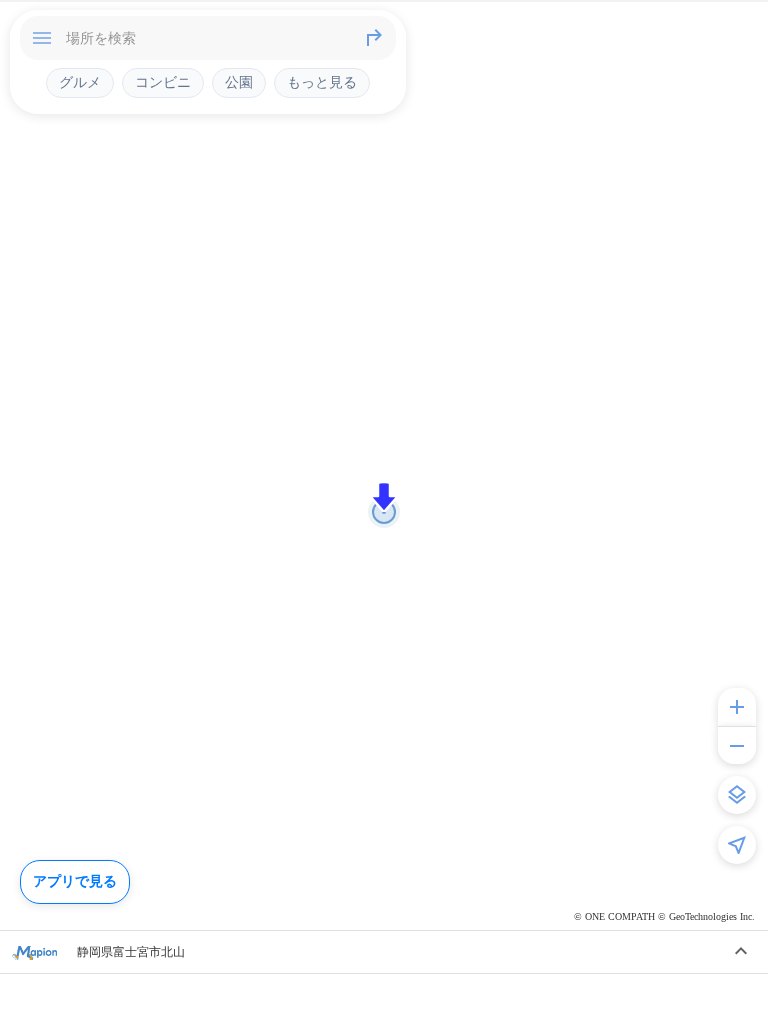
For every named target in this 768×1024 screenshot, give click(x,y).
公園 (239, 82)
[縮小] (737, 745)
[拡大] (737, 707)
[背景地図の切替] (737, 795)
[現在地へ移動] (737, 845)
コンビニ (163, 82)
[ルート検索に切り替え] (374, 38)
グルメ (80, 82)
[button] (384, 497)
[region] (384, 512)
